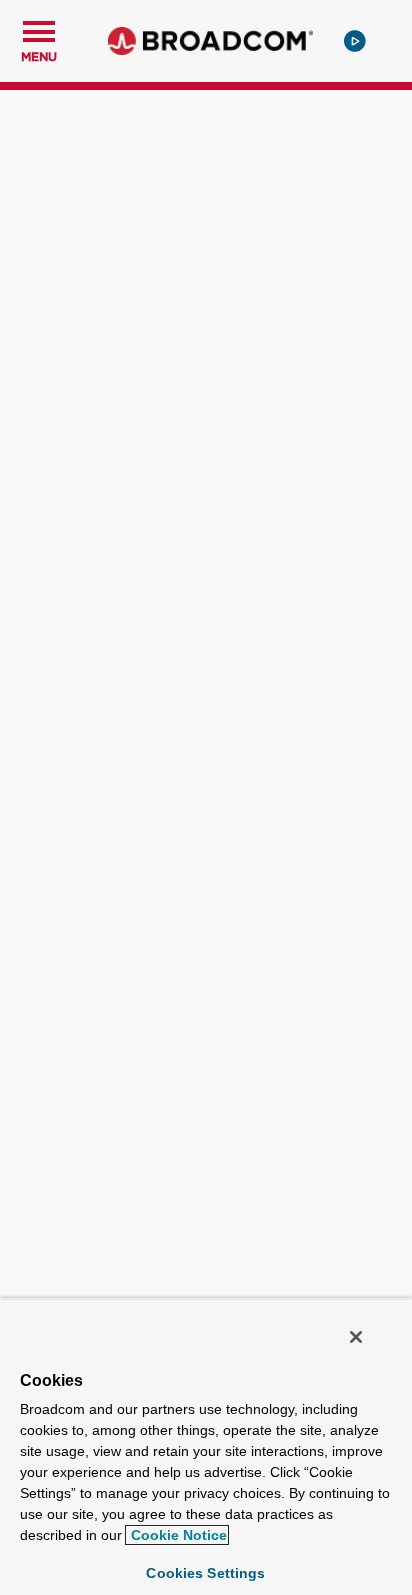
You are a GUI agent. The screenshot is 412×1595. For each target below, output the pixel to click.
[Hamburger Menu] (39, 29)
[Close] (356, 1337)
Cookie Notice (177, 1535)
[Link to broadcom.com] (210, 41)
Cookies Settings (205, 1573)
